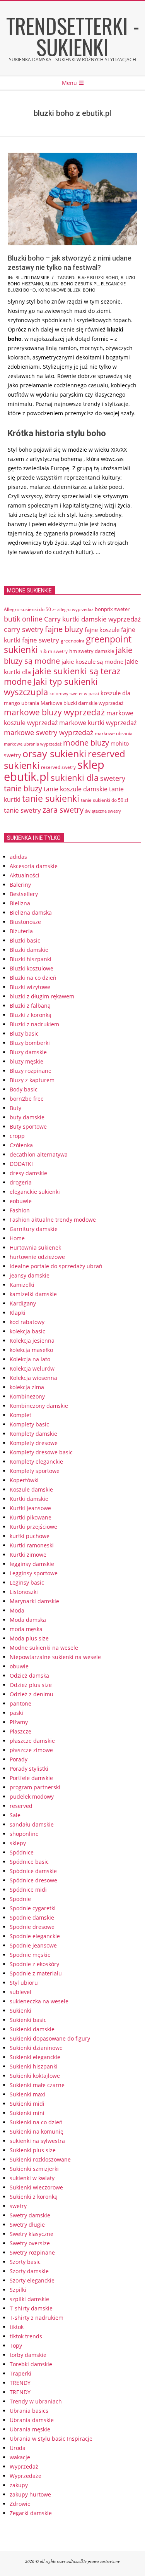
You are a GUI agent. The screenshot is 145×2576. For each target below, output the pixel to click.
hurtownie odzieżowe (37, 1257)
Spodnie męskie (30, 1955)
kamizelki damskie (33, 1294)
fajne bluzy (64, 629)
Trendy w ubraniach (36, 2401)
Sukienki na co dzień (36, 2122)
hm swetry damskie (92, 651)
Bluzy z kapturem (32, 1080)
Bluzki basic (25, 940)
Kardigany (23, 1303)
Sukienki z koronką (34, 2197)
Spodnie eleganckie (35, 1936)
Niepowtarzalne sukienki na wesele (55, 1657)
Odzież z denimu (32, 1694)
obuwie (19, 1666)
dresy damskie (28, 1173)
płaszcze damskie (32, 1741)
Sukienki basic (28, 2020)
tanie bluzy (23, 788)
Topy (16, 2346)
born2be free (27, 1099)
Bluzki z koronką (31, 1015)
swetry (18, 2206)
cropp (17, 1136)
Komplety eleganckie (36, 1462)
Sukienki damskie (32, 2029)
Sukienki (20, 2011)
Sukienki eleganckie (35, 2057)
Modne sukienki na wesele (44, 1648)
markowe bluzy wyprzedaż (54, 712)
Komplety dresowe (34, 1443)
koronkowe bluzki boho (67, 290)
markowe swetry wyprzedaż (49, 732)
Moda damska (28, 1620)
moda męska (26, 1629)
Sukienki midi (27, 2104)
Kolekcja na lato (30, 1359)
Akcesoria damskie (34, 866)
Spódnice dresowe (33, 1880)
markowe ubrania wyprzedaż (33, 744)
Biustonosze (25, 922)
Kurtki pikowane (31, 1517)
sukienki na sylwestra (37, 2141)
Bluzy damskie (28, 1052)
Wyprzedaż (24, 2466)
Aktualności (25, 875)
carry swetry (24, 629)
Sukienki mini (27, 2113)
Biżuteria (21, 931)
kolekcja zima (27, 1387)
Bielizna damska (31, 912)
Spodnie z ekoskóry (34, 1964)
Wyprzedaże (26, 2476)
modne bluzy (86, 742)
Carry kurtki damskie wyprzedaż (92, 619)
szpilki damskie (29, 2299)
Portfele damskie (31, 1778)
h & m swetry (54, 651)
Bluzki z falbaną (30, 1006)
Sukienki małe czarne (37, 2085)
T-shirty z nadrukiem (37, 2318)
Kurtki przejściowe (33, 1527)
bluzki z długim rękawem (42, 996)
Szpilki (18, 2290)
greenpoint (72, 641)
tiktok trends (26, 2336)
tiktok (17, 2327)
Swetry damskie (30, 2215)
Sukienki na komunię (37, 2131)
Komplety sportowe (35, 1471)
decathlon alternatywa (39, 1154)
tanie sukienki (51, 799)
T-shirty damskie (31, 2308)
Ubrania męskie (30, 2429)
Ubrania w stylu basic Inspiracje (51, 2439)
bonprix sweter (112, 609)
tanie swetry (22, 810)
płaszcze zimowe (31, 1750)
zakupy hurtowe (30, 2494)
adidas (18, 857)
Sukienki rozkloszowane (40, 2159)
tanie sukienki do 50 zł (104, 800)
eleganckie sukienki (35, 1192)
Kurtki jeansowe (30, 1508)
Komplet (20, 1415)
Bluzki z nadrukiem (34, 1024)
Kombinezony (27, 1396)
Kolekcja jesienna (32, 1341)
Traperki (20, 2373)
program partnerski (35, 1787)
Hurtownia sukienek (35, 1247)
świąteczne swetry (103, 811)
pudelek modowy (32, 1796)
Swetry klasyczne (32, 2234)
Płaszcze (20, 1731)
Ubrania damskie (32, 2420)
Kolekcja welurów (32, 1368)
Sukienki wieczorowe (36, 2187)
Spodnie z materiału (36, 1973)
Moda (17, 1610)
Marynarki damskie (34, 1601)
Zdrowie (20, 2504)
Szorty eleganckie (32, 2280)
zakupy (19, 2485)
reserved (21, 1806)
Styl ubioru (24, 1983)
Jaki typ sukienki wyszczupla (51, 687)
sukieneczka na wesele (39, 2001)
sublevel (20, 1992)
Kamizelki (22, 1285)
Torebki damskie (31, 2364)
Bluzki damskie (32, 277)
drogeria (21, 1182)
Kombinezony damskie (39, 1406)
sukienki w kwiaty (32, 2178)
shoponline (24, 1834)
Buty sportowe (28, 1127)
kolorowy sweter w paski (74, 694)
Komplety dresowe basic (41, 1452)
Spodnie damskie (32, 1917)
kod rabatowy (27, 1322)
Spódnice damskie (33, 1871)
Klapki (18, 1313)
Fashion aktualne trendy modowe (53, 1220)
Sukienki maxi (27, 2094)
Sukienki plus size (33, 2150)
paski (16, 1713)
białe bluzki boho (98, 277)
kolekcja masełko (31, 1350)
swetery (113, 778)
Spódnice (22, 1852)
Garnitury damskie (34, 1229)
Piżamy (19, 1722)
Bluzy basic (24, 1033)
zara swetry (63, 810)
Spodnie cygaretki (33, 1908)
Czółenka (21, 1145)
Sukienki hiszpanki (34, 2066)
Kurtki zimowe (28, 1555)
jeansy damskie (30, 1275)
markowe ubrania (114, 733)
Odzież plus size (31, 1685)
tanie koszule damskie (76, 789)
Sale (15, 1815)
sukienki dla (75, 778)
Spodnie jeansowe (33, 1945)
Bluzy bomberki (30, 1043)
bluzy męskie (26, 1061)
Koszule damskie (31, 1489)
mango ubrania (21, 703)
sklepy (18, 1843)
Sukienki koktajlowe (35, 2076)
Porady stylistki (29, 1769)
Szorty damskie (29, 2271)
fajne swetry (41, 640)
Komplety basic (29, 1424)
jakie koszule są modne (92, 661)
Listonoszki (24, 1592)
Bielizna (20, 903)
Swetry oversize (30, 2243)
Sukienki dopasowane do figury (50, 2038)
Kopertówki (24, 1480)
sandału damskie (32, 1824)
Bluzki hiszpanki (31, 959)
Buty (15, 1108)
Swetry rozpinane (32, 2252)
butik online (23, 619)
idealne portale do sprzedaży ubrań (56, 1266)
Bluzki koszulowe (32, 968)
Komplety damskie (33, 1434)
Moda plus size (29, 1638)
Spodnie (20, 1899)
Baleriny (20, 885)
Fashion (20, 1210)
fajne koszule (102, 630)
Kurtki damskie (29, 1499)
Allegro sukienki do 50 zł (30, 609)
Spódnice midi (28, 1890)
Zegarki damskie (31, 2513)
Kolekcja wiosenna (33, 1378)
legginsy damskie (32, 1564)
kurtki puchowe (30, 1536)
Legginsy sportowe (34, 1573)
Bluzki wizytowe (30, 987)
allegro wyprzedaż (75, 609)
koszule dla (115, 693)
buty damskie (27, 1117)
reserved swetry (58, 767)
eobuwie (21, 1201)
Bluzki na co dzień (33, 978)
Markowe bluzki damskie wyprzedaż (82, 703)
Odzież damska (29, 1676)
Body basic (24, 1089)
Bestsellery (24, 894)
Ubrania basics (29, 2411)
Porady (19, 1759)
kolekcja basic (27, 1331)
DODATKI (21, 1164)
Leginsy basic (27, 1582)
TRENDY (20, 2383)
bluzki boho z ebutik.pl (72, 284)
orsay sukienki (54, 753)
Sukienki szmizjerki (34, 2169)
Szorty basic (25, 2262)
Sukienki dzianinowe (36, 2048)
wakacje (20, 2457)
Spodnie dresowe (32, 1927)
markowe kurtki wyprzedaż (98, 723)
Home (17, 1238)
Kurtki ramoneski (32, 1545)
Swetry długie (27, 2225)
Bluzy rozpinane (31, 1071)
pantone (20, 1703)
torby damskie (28, 2355)
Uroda (18, 2448)
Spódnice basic (29, 1862)
